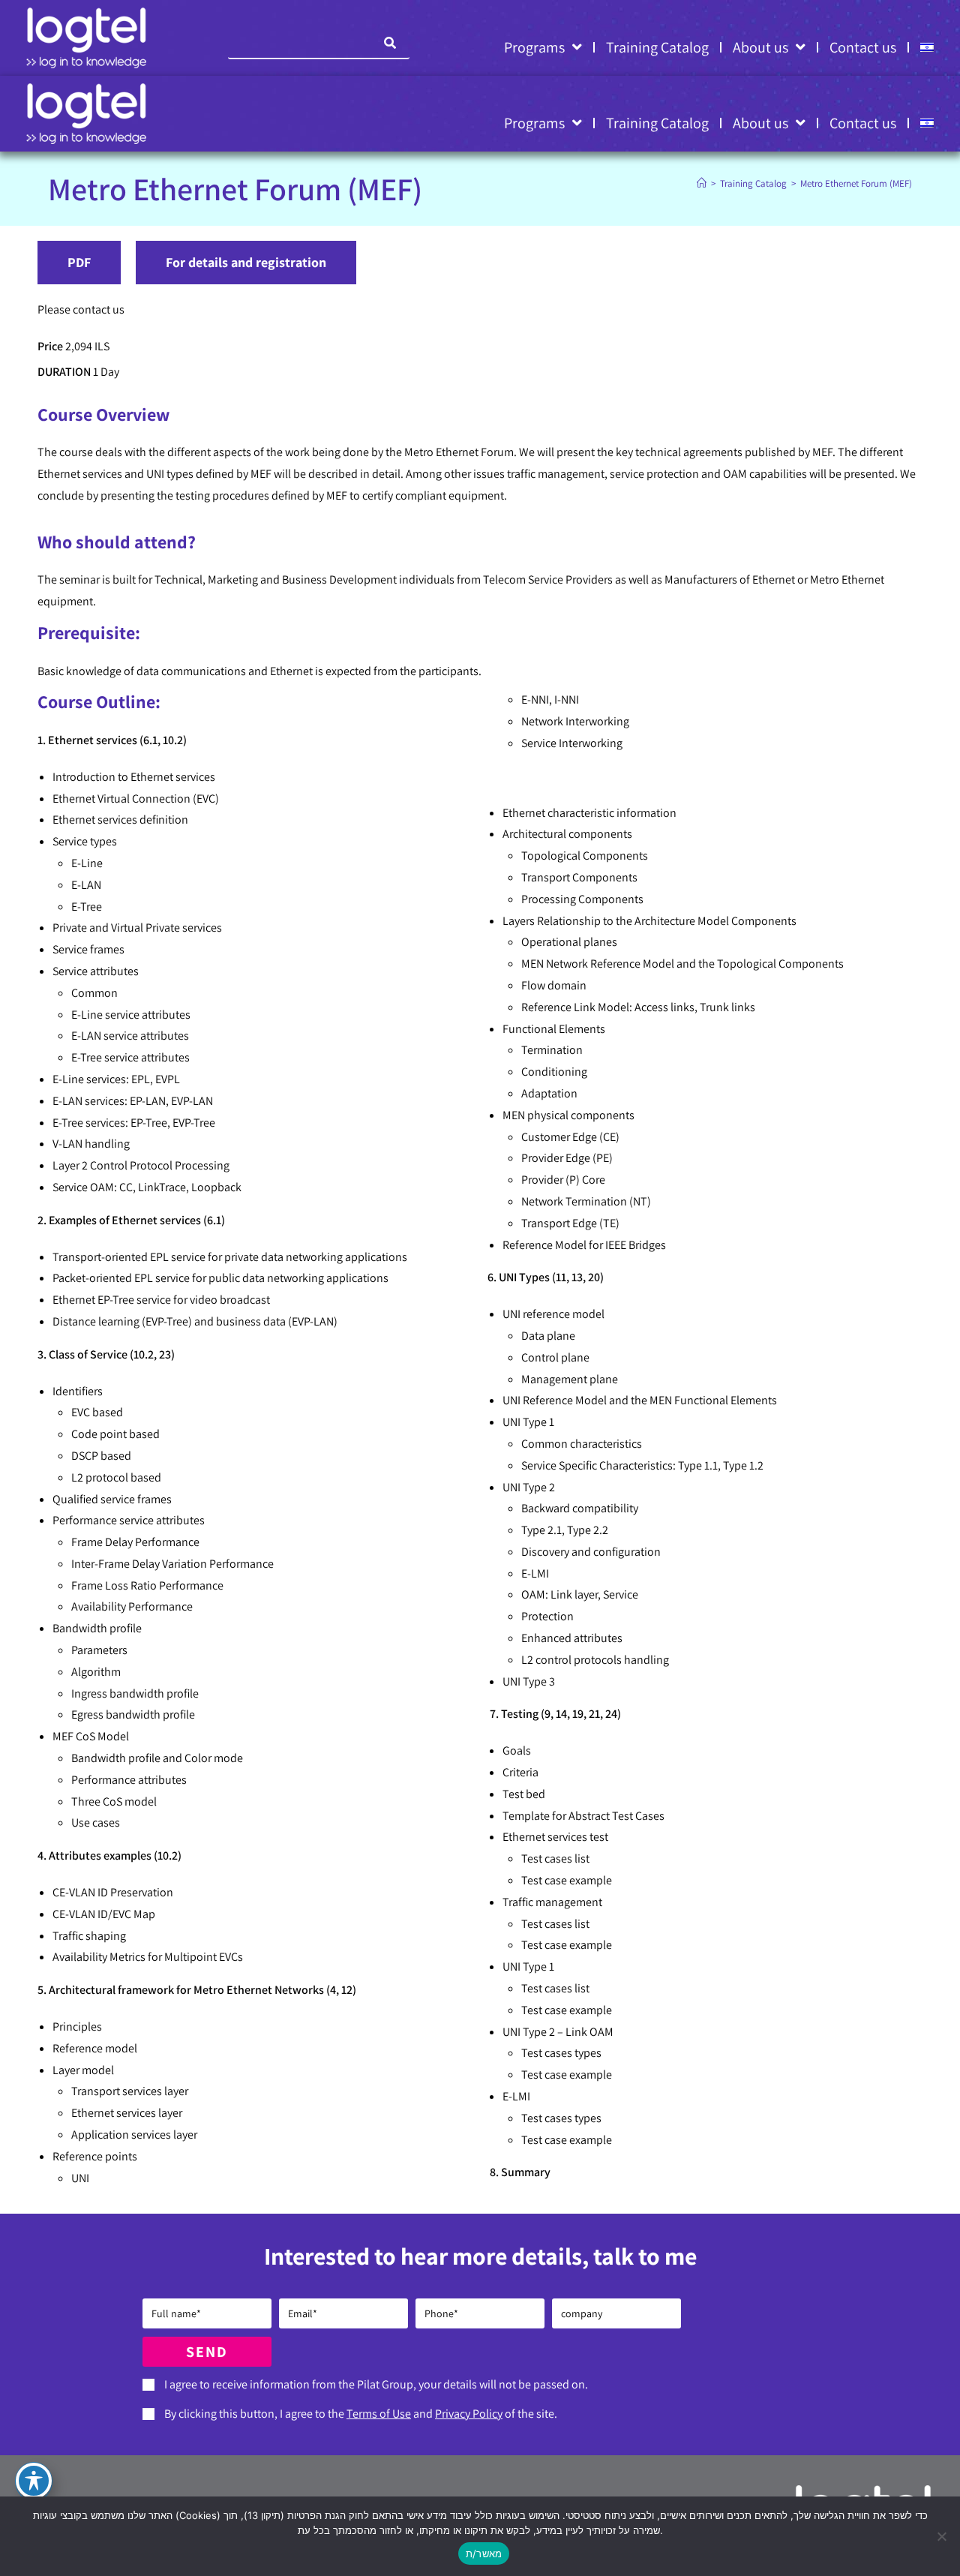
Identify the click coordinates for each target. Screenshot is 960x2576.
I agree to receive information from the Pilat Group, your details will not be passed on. (376, 2384)
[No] (941, 2536)
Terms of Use (379, 2414)
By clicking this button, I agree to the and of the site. (361, 2414)
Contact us (863, 47)
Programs (534, 47)
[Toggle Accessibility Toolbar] (34, 2481)
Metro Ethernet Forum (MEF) (856, 183)
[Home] (702, 183)
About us (760, 47)
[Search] (391, 43)
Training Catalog (657, 47)
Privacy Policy (469, 2414)
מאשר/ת (484, 2553)
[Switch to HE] (927, 47)
